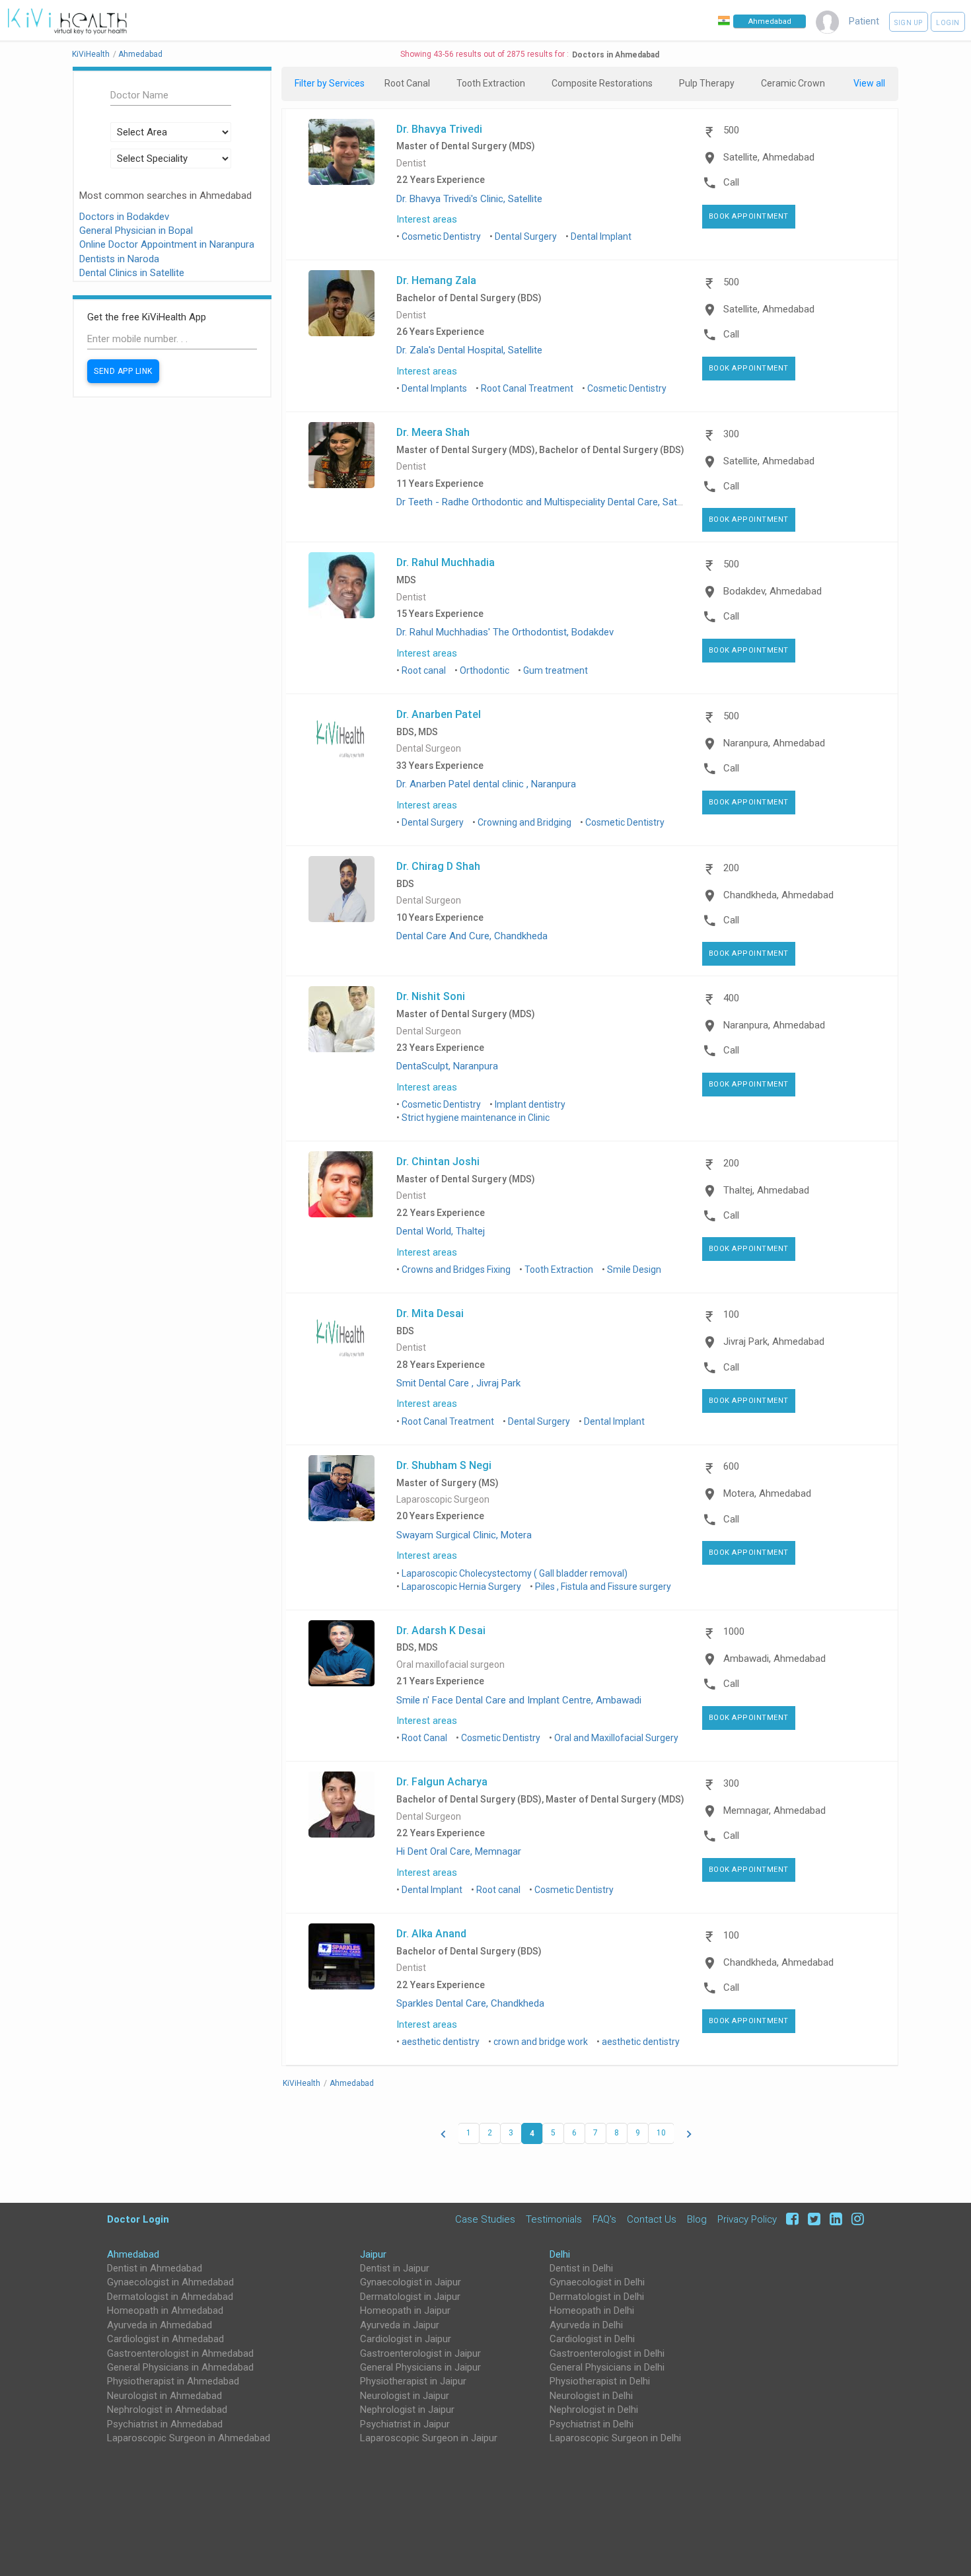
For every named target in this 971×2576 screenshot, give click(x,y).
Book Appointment (749, 216)
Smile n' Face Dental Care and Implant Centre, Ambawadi (519, 1700)
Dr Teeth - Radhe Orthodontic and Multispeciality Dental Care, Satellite (547, 502)
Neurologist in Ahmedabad (164, 2396)
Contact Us (652, 2219)
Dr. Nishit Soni (431, 996)
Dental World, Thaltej (441, 1231)
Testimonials (554, 2219)
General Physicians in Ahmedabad (180, 2367)
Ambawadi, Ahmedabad (774, 1659)
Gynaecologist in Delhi (597, 2282)
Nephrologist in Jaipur (407, 2410)
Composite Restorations (602, 83)
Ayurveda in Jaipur (400, 2325)
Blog (697, 2219)
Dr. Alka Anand (431, 1933)
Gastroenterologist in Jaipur (420, 2353)
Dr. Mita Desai (430, 1313)
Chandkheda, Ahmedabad (778, 895)
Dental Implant (601, 236)
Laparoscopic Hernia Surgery (461, 1587)
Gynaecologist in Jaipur (411, 2282)
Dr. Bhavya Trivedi (439, 129)
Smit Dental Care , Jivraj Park (458, 1383)
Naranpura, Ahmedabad (774, 743)
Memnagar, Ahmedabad (774, 1810)
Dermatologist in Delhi (597, 2297)
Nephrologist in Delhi (594, 2410)
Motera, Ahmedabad (767, 1493)
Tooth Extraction (491, 83)
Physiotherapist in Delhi (600, 2381)
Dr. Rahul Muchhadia (446, 562)
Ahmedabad (133, 2254)
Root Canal (407, 83)
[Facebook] (790, 2219)
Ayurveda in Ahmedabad (160, 2325)
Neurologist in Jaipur (405, 2396)
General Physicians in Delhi (607, 2367)
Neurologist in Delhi (591, 2396)
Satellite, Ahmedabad (769, 157)
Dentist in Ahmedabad (155, 2268)
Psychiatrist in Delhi (592, 2424)
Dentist (411, 163)
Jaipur (373, 2254)
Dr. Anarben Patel (439, 714)
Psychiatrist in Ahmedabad (165, 2424)
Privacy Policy (747, 2219)
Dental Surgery (526, 236)
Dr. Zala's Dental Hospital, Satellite (469, 350)
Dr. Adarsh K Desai (441, 1630)
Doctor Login (138, 2219)
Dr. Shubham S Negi (444, 1465)
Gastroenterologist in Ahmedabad (180, 2353)
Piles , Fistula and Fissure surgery (603, 1587)
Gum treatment (556, 670)
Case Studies (485, 2219)
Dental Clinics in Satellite (132, 273)
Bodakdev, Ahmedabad (773, 591)
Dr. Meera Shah (433, 432)
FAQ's (604, 2219)
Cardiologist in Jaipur (406, 2339)
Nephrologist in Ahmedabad (167, 2410)
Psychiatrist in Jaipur (405, 2424)
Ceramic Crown (793, 83)
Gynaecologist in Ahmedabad (170, 2282)
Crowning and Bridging (524, 822)
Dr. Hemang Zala (436, 280)
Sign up (909, 23)
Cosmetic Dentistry (441, 236)
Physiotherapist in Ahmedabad (173, 2381)
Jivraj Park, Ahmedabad (774, 1342)
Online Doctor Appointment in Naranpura (167, 244)
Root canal (424, 670)
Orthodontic (485, 670)
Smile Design (634, 1270)
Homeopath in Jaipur (405, 2310)
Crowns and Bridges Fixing (456, 1270)
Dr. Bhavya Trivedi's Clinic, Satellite (469, 199)
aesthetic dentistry (441, 2042)
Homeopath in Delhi (592, 2310)
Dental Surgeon (429, 749)
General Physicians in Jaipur (420, 2367)
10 (661, 2133)
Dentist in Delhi (581, 2268)
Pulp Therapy (707, 83)
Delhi (560, 2254)
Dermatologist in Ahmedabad (170, 2297)
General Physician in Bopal (136, 231)
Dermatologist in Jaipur (410, 2297)
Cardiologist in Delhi (592, 2339)
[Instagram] (854, 2219)
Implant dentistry (530, 1104)
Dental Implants (434, 388)
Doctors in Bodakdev (124, 217)
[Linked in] (834, 2219)
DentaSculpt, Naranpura (447, 1066)
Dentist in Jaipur (395, 2268)
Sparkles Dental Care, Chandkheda (470, 2003)
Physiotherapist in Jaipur (413, 2381)
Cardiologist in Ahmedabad (165, 2339)
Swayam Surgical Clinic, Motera (464, 1535)
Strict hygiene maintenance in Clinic (476, 1118)
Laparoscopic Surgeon (443, 1500)
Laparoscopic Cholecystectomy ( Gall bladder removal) (515, 1573)
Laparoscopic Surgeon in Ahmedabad (189, 2438)
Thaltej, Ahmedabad (766, 1190)
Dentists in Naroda (119, 259)
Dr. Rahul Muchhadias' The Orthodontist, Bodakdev (505, 632)
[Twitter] (812, 2219)
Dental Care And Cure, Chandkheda (472, 936)
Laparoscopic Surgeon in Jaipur (429, 2438)
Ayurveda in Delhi (586, 2325)
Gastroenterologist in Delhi (607, 2353)
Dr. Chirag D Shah (438, 866)
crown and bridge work (541, 2042)
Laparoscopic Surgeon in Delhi (615, 2438)
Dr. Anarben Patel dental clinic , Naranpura (486, 784)
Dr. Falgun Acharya (442, 1781)
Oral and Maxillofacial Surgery (616, 1738)
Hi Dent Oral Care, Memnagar (459, 1851)
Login (948, 23)
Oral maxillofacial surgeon (450, 1665)
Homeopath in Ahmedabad (165, 2310)
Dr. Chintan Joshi (438, 1161)
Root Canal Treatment (527, 388)
